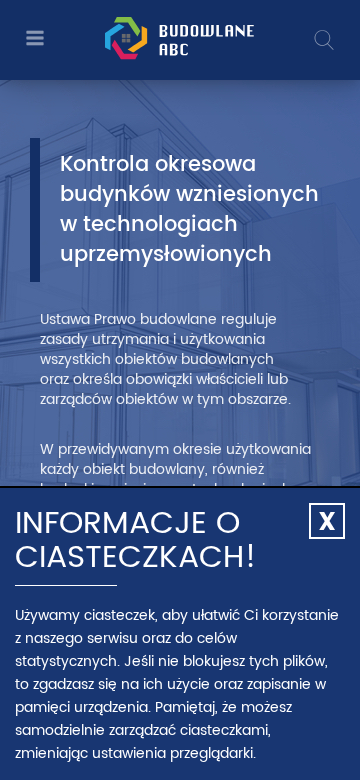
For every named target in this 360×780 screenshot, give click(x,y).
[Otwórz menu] (32, 39)
